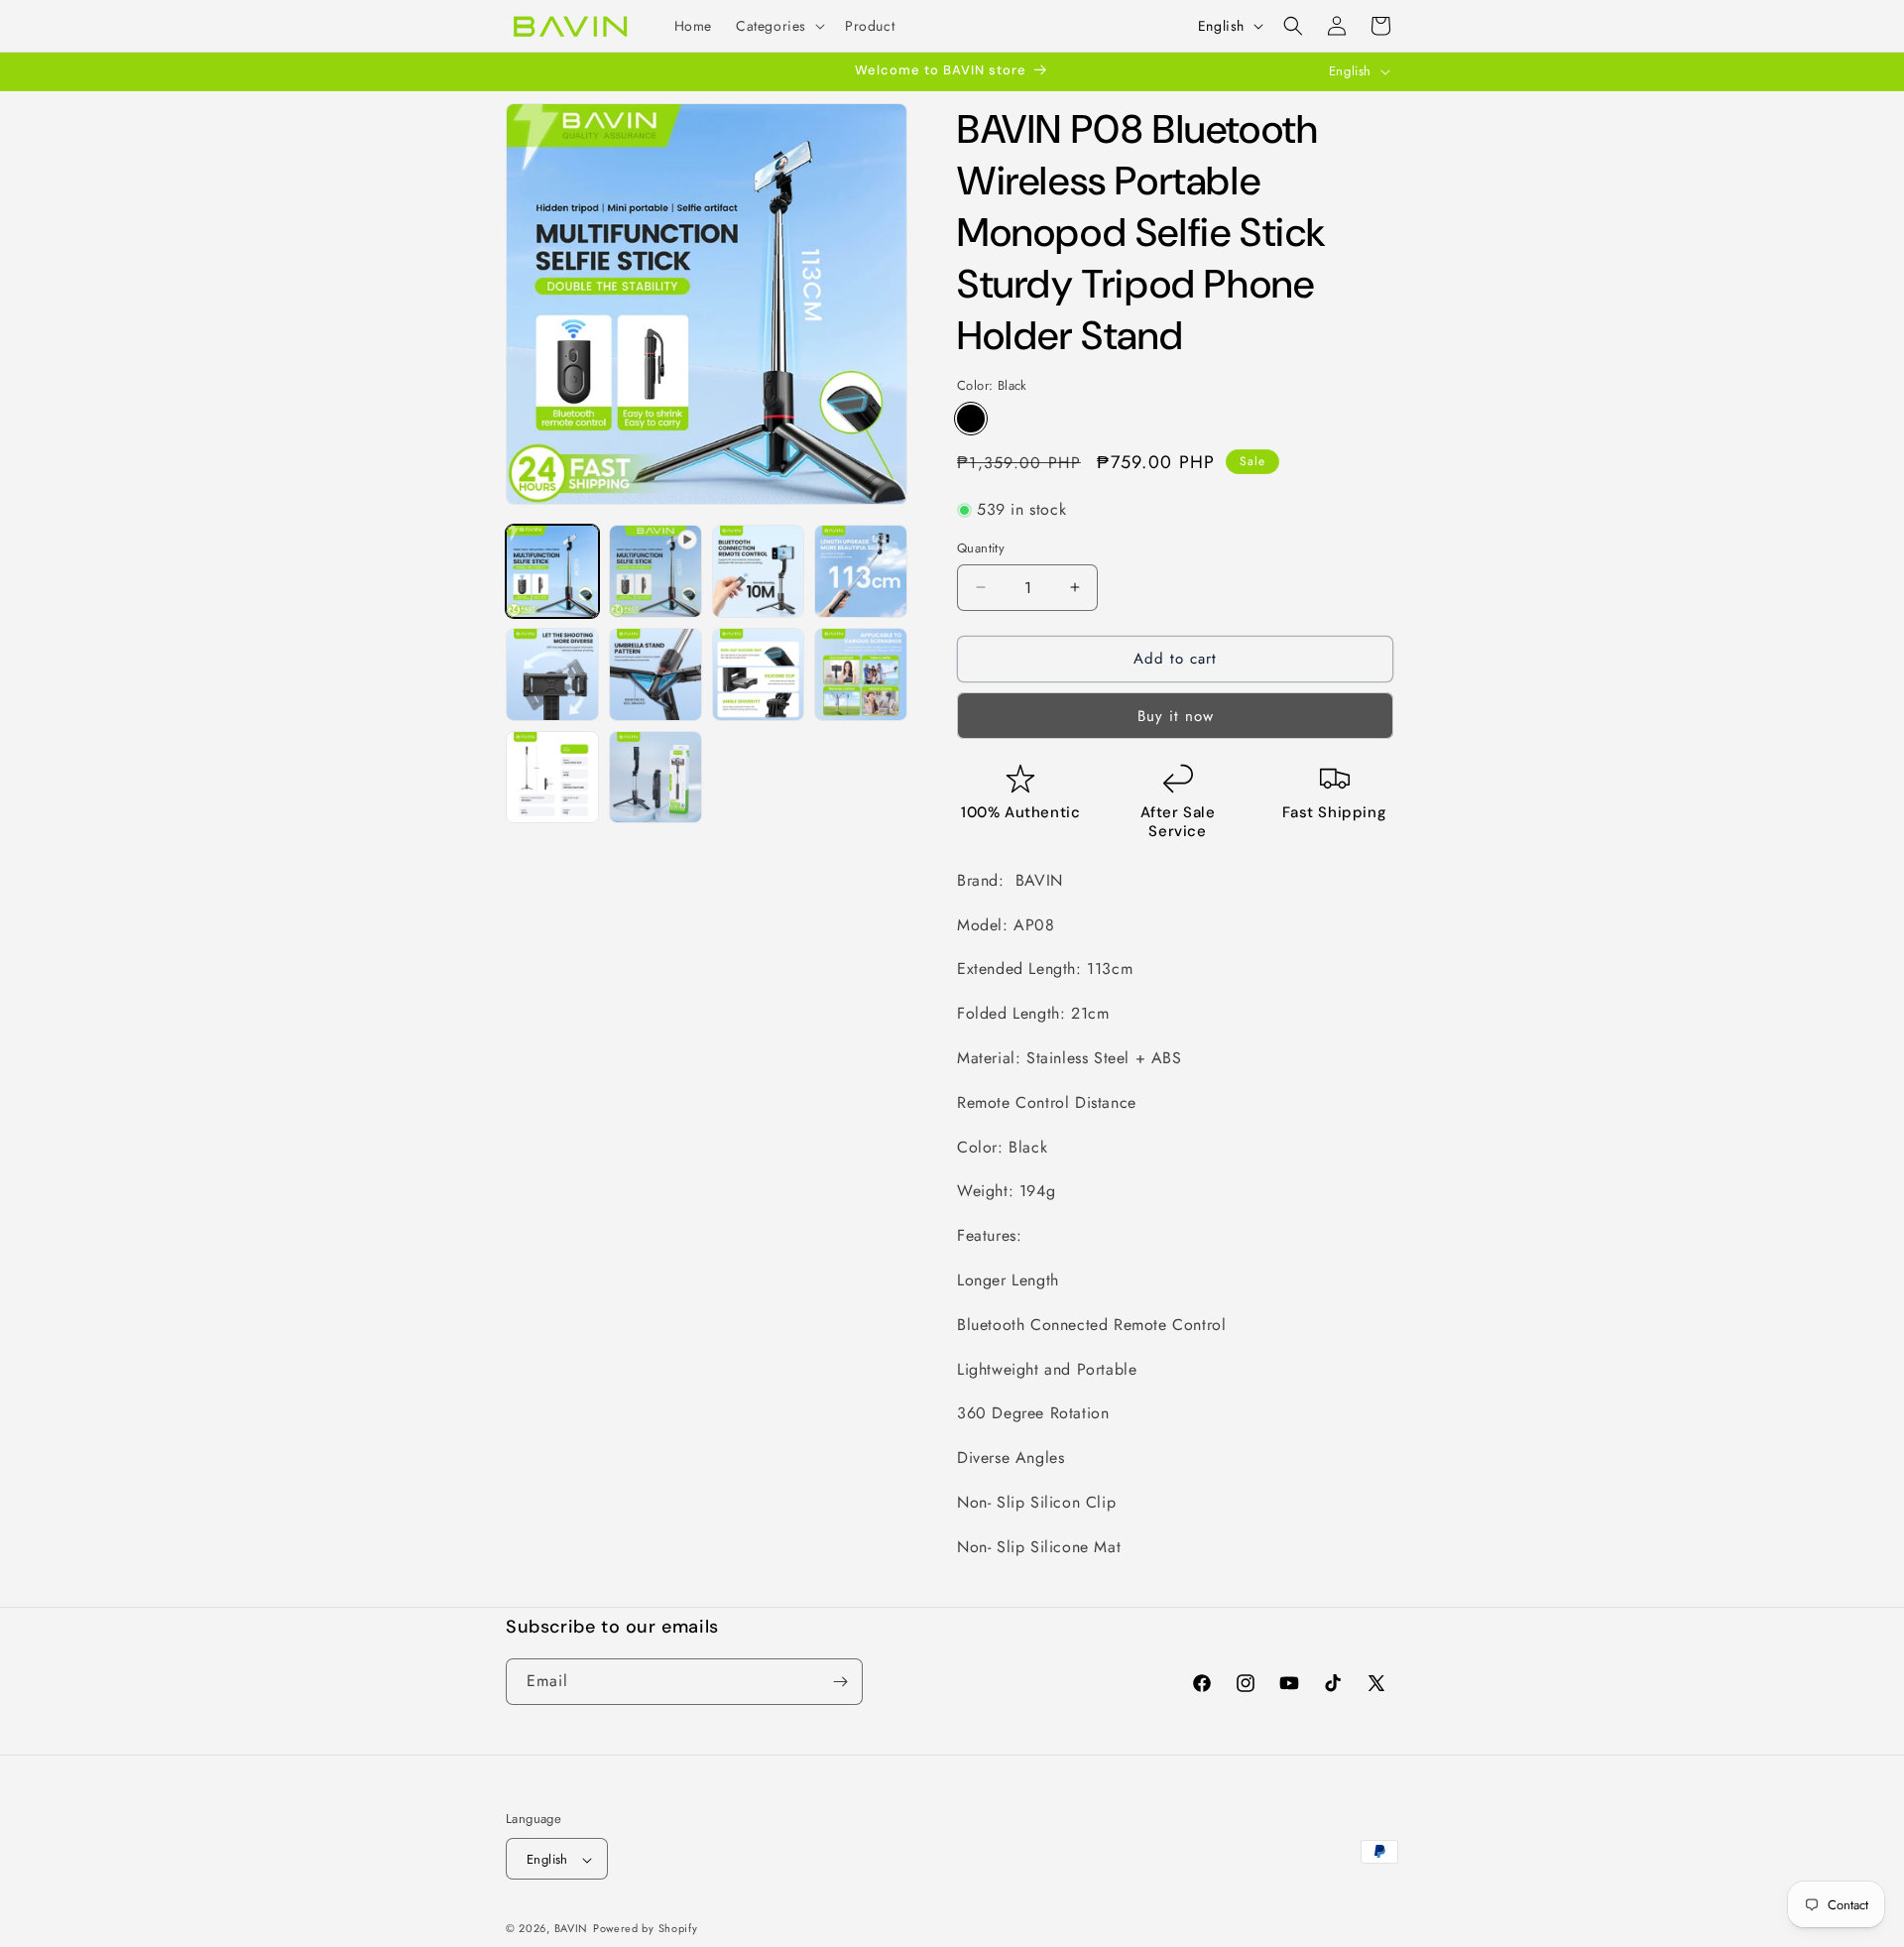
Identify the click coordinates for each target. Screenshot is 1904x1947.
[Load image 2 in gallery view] (759, 571)
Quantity (981, 548)
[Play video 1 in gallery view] (655, 571)
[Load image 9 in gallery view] (655, 778)
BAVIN (572, 1929)
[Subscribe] (840, 1682)
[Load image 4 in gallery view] (552, 674)
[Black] (971, 419)
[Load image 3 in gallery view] (861, 571)
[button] (778, 26)
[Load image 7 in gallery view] (861, 674)
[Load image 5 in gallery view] (655, 674)
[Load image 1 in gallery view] (552, 571)
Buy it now (1176, 716)
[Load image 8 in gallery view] (552, 778)
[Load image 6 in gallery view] (759, 674)
